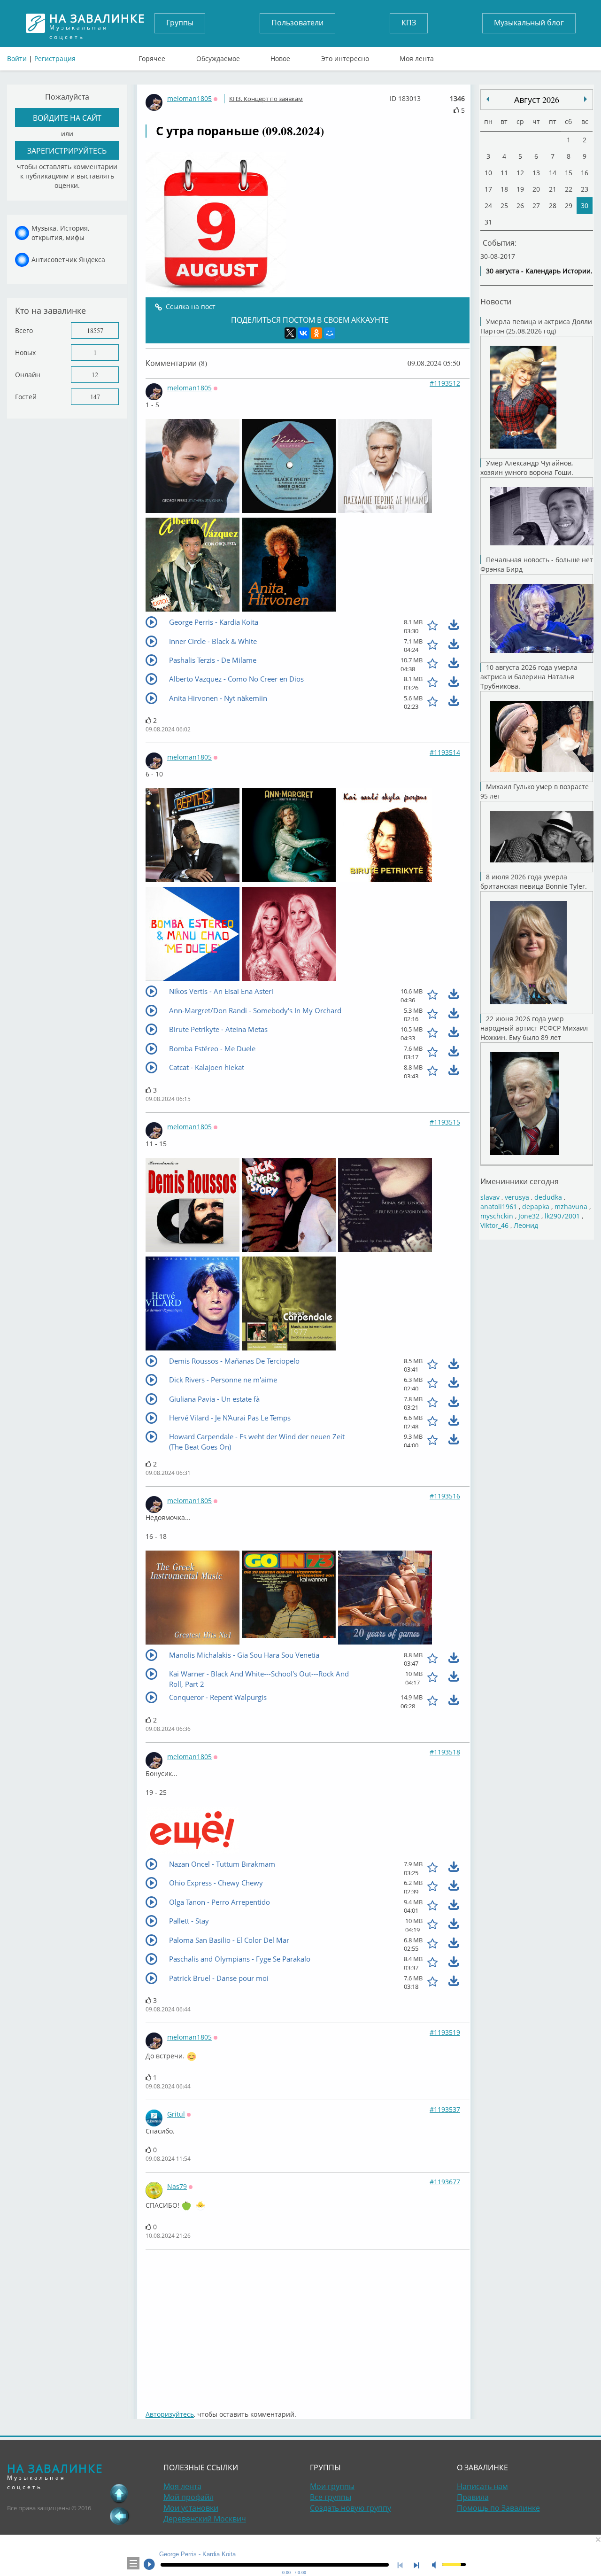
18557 (95, 330)
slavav (490, 1197)
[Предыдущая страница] (119, 2516)
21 (553, 189)
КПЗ (409, 23)
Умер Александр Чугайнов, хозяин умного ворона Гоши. (527, 468)
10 (488, 173)
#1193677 (445, 2182)
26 (520, 206)
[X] (290, 333)
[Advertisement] (308, 2325)
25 (504, 206)
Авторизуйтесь (170, 2414)
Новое (280, 56)
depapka (536, 1207)
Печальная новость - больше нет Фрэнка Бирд (537, 564)
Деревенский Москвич (205, 2519)
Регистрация (55, 58)
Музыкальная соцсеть (97, 23)
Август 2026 (537, 100)
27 (536, 206)
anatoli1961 (499, 1207)
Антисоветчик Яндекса (68, 260)
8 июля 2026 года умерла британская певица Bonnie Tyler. (534, 881)
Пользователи (297, 23)
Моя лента (417, 56)
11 (504, 173)
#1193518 (445, 1752)
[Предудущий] (586, 99)
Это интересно (345, 56)
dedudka (548, 1197)
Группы (180, 23)
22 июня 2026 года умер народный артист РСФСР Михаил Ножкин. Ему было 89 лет (534, 1028)
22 (569, 189)
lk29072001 (562, 1216)
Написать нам (482, 2486)
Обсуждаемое (218, 56)
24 (488, 206)
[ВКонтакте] (303, 333)
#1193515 (445, 1122)
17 (488, 189)
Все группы (331, 2497)
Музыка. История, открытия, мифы (60, 233)
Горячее (152, 56)
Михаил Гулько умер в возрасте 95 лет (535, 791)
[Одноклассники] (316, 333)
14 (553, 173)
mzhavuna (571, 1207)
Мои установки (191, 2508)
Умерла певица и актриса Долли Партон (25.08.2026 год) (536, 326)
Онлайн (28, 375)
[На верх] (119, 2493)
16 (585, 173)
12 (95, 375)
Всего (24, 330)
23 (585, 189)
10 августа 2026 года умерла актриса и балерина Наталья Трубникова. (529, 677)
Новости (496, 301)
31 (488, 222)
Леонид (526, 1225)
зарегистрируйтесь (67, 151)
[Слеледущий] (488, 99)
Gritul (176, 2114)
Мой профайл (189, 2497)
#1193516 (445, 1496)
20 (536, 189)
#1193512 (445, 383)
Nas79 (177, 2186)
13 (536, 173)
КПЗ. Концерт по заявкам (266, 99)
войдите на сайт (67, 118)
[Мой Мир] (330, 333)
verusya (517, 1197)
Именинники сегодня (520, 1181)
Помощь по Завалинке (498, 2508)
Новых (25, 353)
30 (585, 206)
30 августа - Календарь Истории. (539, 271)
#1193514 (445, 752)
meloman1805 (189, 98)
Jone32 (529, 1216)
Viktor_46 (494, 1225)
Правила (473, 2497)
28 (553, 206)
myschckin (497, 1216)
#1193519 (445, 2032)
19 (520, 189)
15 (569, 173)
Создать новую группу (351, 2508)
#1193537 (445, 2109)
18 (504, 189)
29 (569, 206)
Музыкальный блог (529, 23)
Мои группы (332, 2486)
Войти (17, 58)
